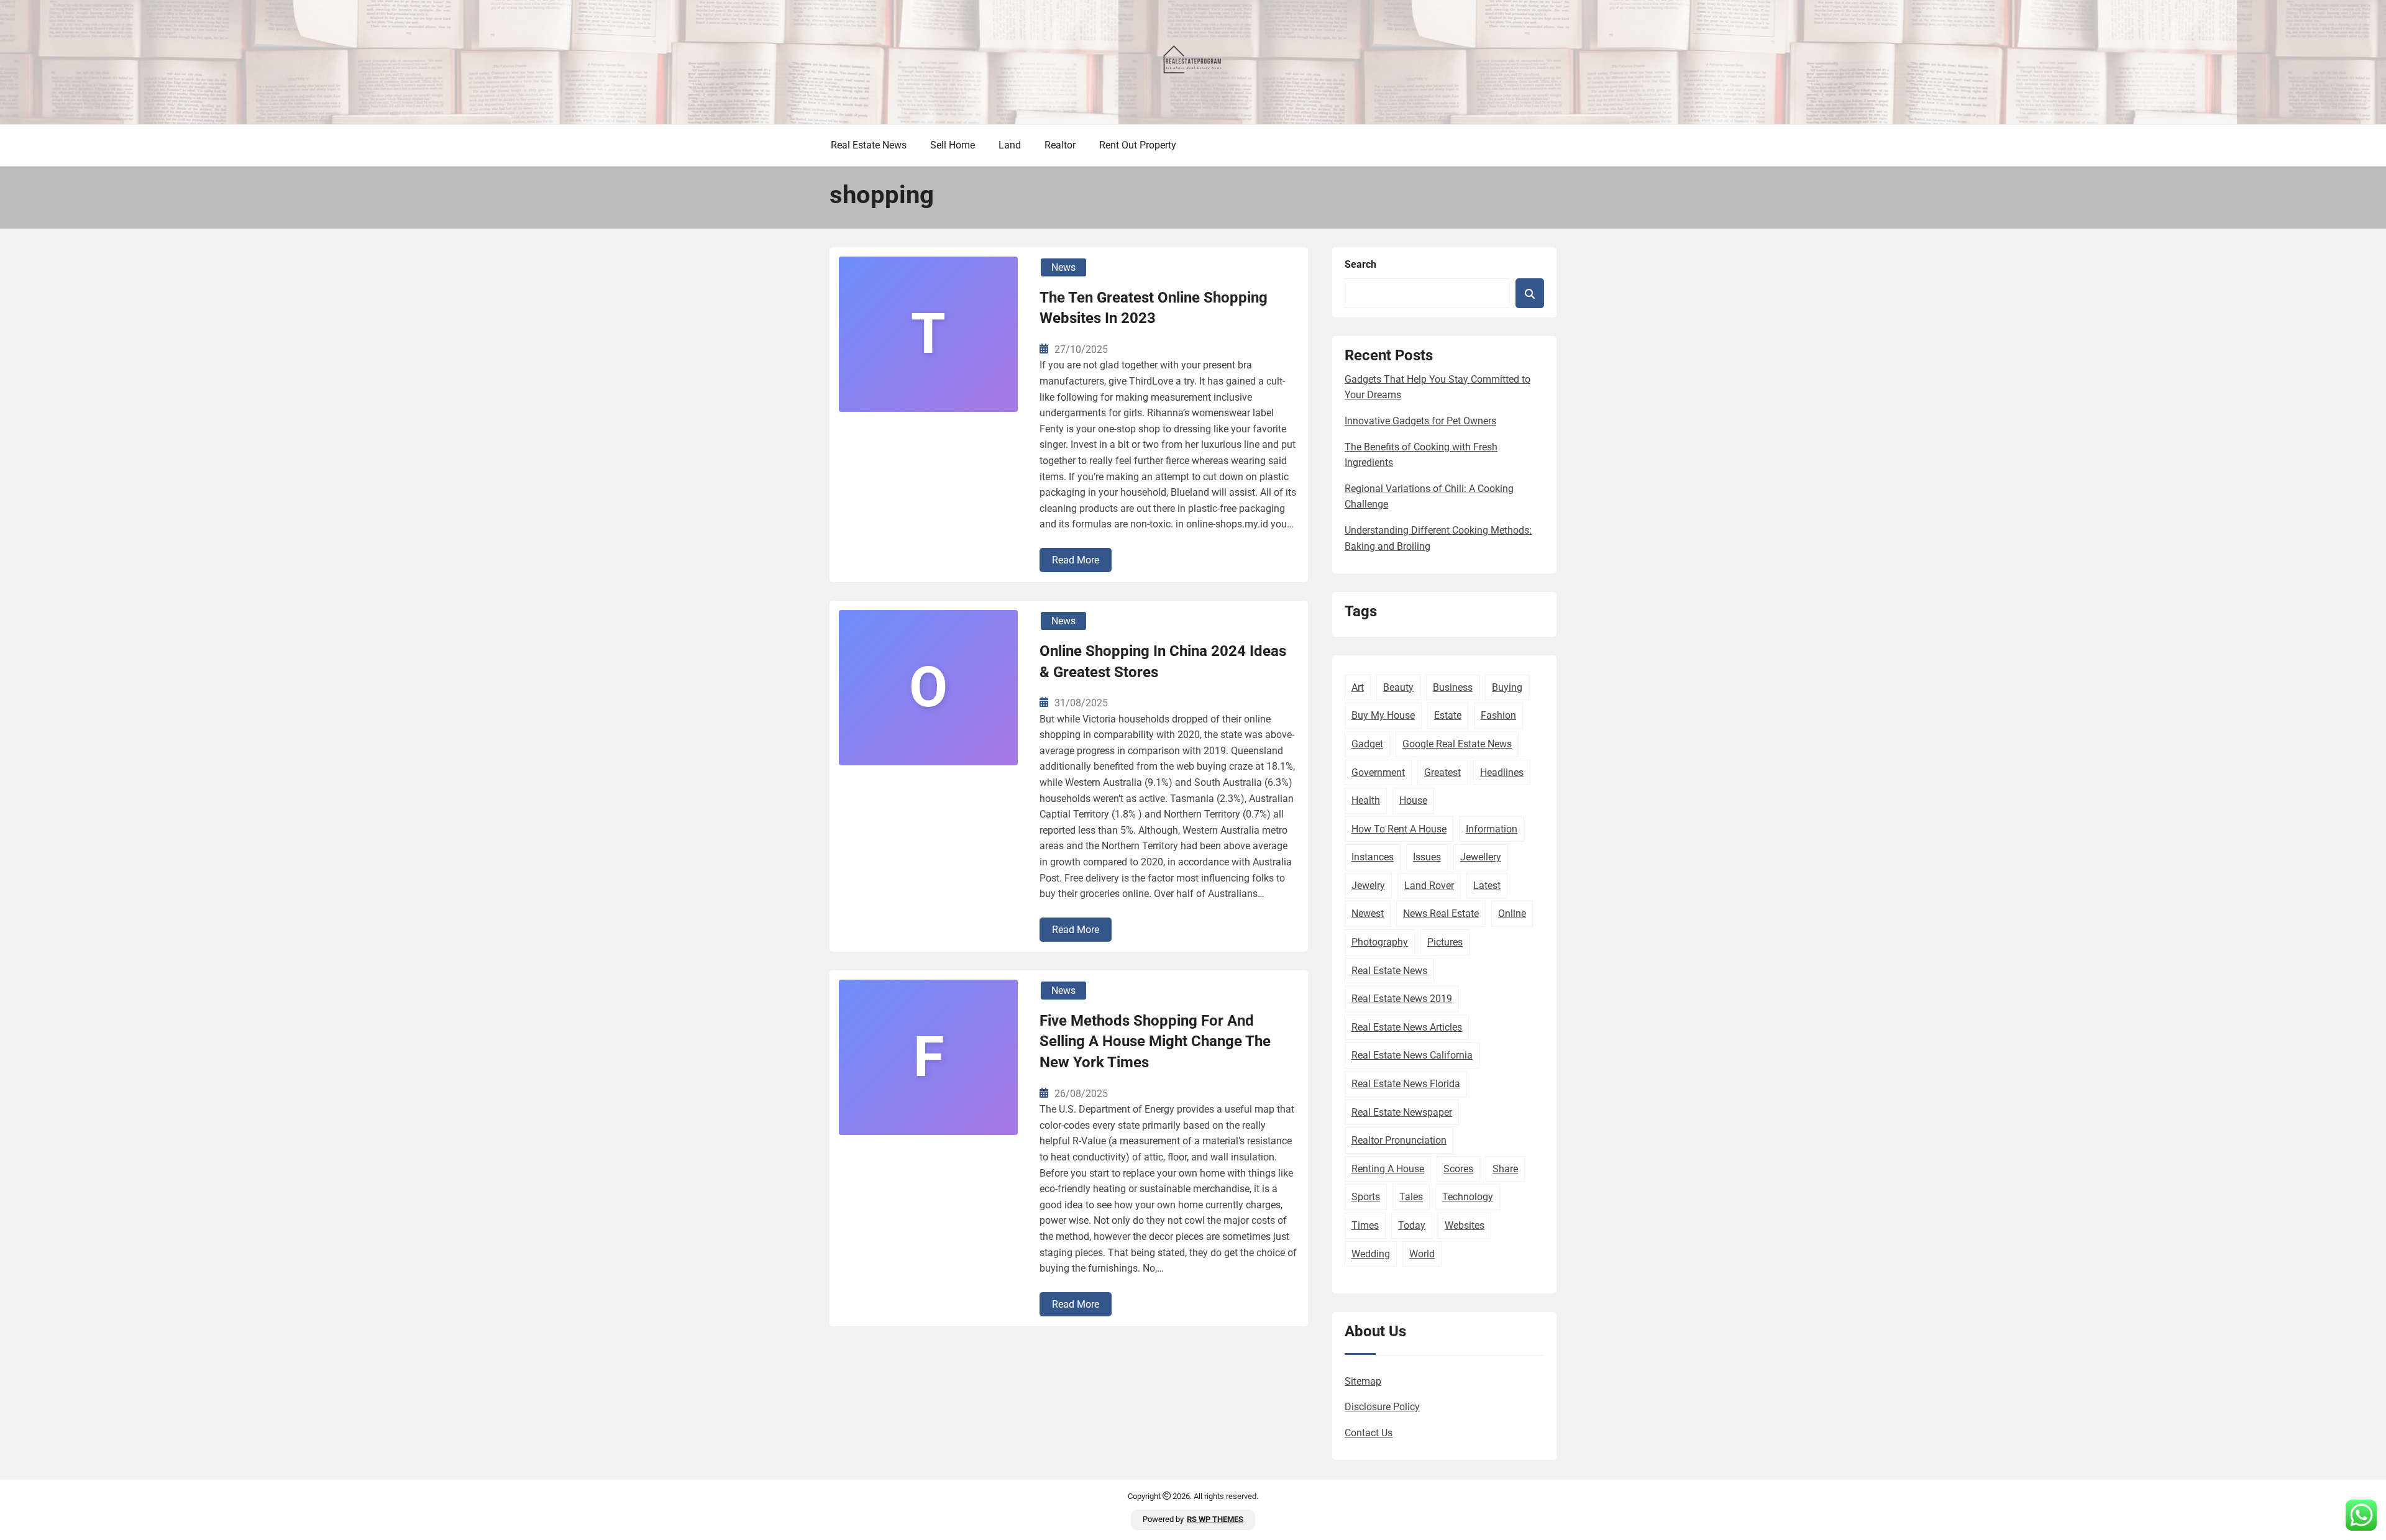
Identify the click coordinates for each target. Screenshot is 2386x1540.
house (1413, 800)
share (1505, 1169)
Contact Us (1369, 1433)
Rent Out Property (1138, 145)
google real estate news (1457, 744)
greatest (1442, 772)
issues (1427, 857)
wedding (1371, 1254)
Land (1010, 145)
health (1366, 800)
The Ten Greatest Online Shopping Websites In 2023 (1154, 308)
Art (1358, 687)
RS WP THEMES (1215, 1519)
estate (1448, 715)
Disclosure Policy (1382, 1407)
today (1412, 1225)
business (1453, 687)
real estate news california (1412, 1055)
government (1378, 772)
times (1365, 1225)
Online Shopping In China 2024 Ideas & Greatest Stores (1163, 662)
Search (1360, 264)
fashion (1498, 715)
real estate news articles (1407, 1027)
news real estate (1441, 914)
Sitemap (1363, 1381)
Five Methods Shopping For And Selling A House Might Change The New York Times (1155, 1041)
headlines (1502, 772)
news (1063, 267)
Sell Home (953, 145)
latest (1487, 886)
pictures (1445, 942)
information (1492, 829)
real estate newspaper (1402, 1112)
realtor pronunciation (1399, 1140)
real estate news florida (1406, 1084)
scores (1458, 1169)
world (1422, 1254)
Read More (1076, 560)
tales (1411, 1197)
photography (1380, 942)
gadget (1367, 744)
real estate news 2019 (1402, 999)
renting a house (1388, 1169)
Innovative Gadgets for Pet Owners (1420, 421)
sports (1366, 1197)
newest (1368, 914)
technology (1468, 1197)
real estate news (1389, 971)
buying (1507, 687)
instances (1373, 857)
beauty (1398, 687)
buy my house (1383, 715)
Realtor (1060, 145)
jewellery (1481, 857)
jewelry (1368, 886)
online (1512, 914)
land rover (1429, 886)
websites (1465, 1225)
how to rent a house (1399, 829)
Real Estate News (869, 145)
